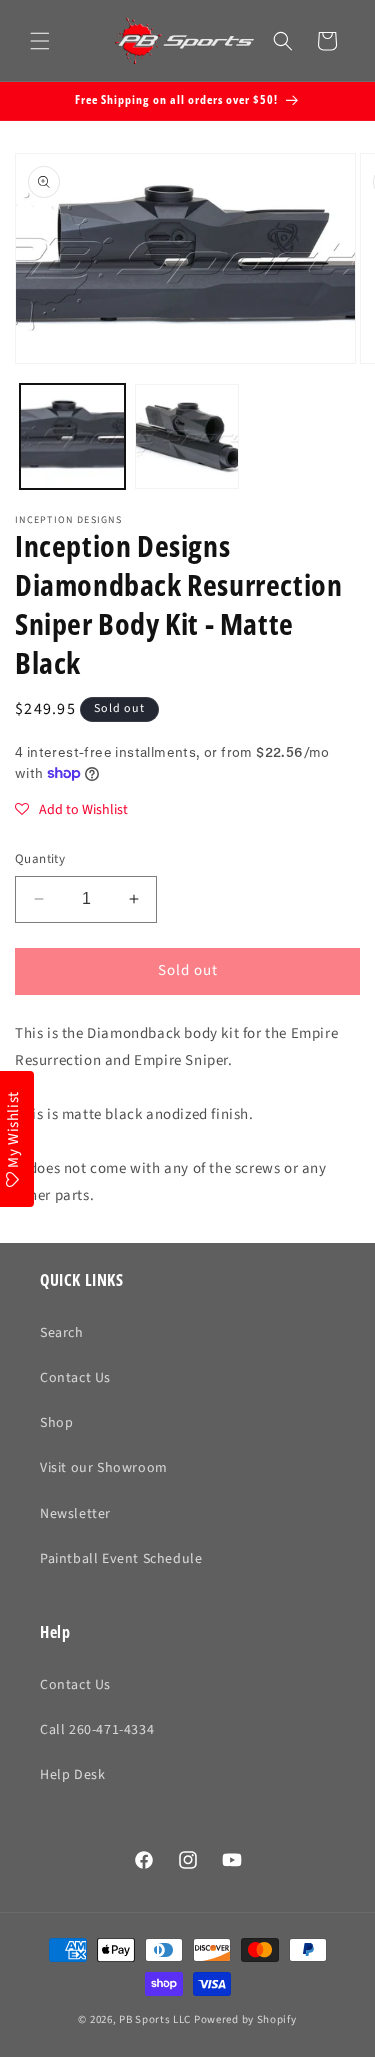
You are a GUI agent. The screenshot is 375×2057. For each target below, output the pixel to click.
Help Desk (72, 1775)
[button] (40, 41)
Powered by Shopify (245, 2019)
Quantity (40, 859)
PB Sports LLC (155, 2019)
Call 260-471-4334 (97, 1730)
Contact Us (75, 1378)
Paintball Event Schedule (121, 1559)
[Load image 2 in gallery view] (187, 436)
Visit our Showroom (104, 1468)
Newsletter (75, 1514)
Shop (56, 1423)
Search (62, 1333)
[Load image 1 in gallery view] (72, 436)
